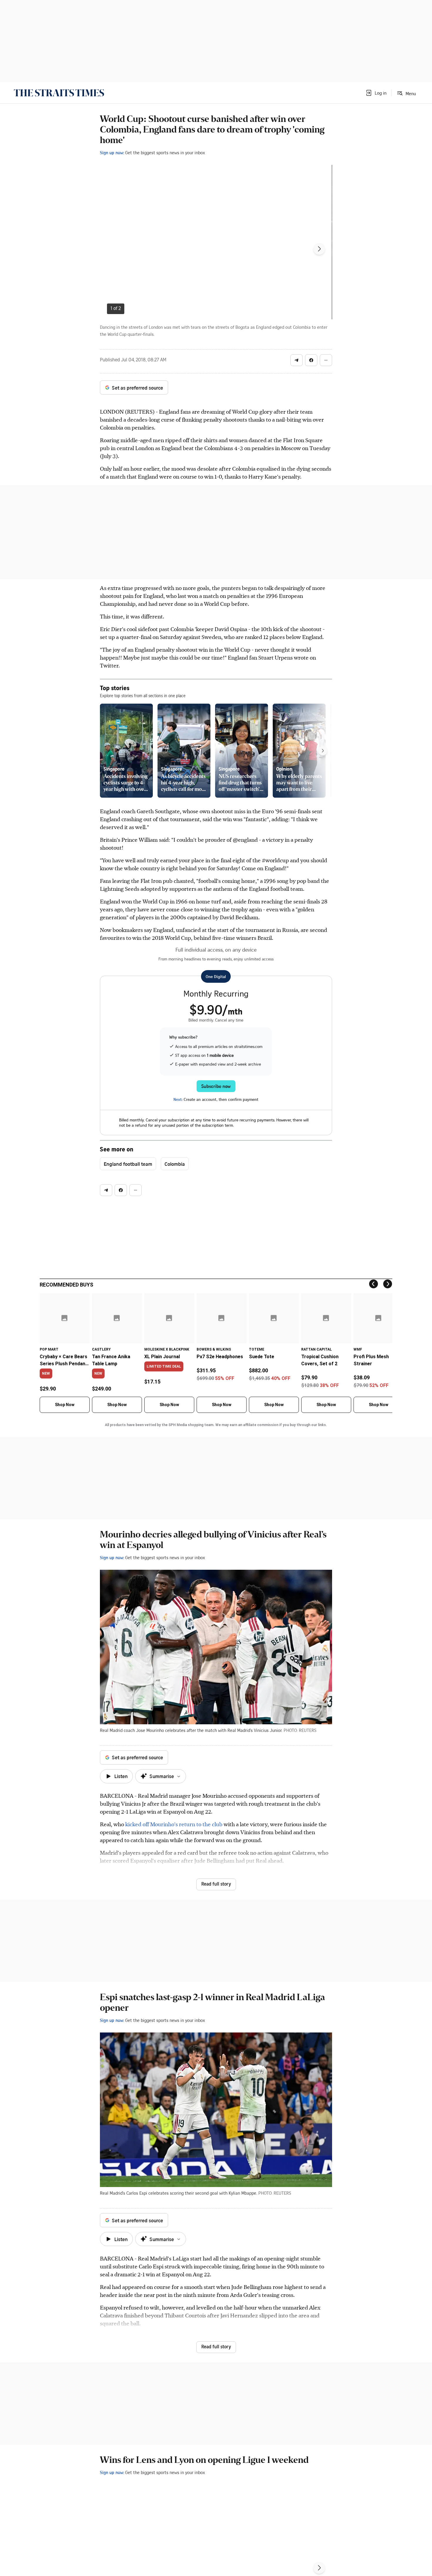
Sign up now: (112, 152)
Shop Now (65, 1405)
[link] (59, 93)
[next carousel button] (319, 249)
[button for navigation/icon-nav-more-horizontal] (326, 360)
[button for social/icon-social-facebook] (311, 360)
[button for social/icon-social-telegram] (297, 360)
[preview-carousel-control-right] (323, 751)
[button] (376, 93)
